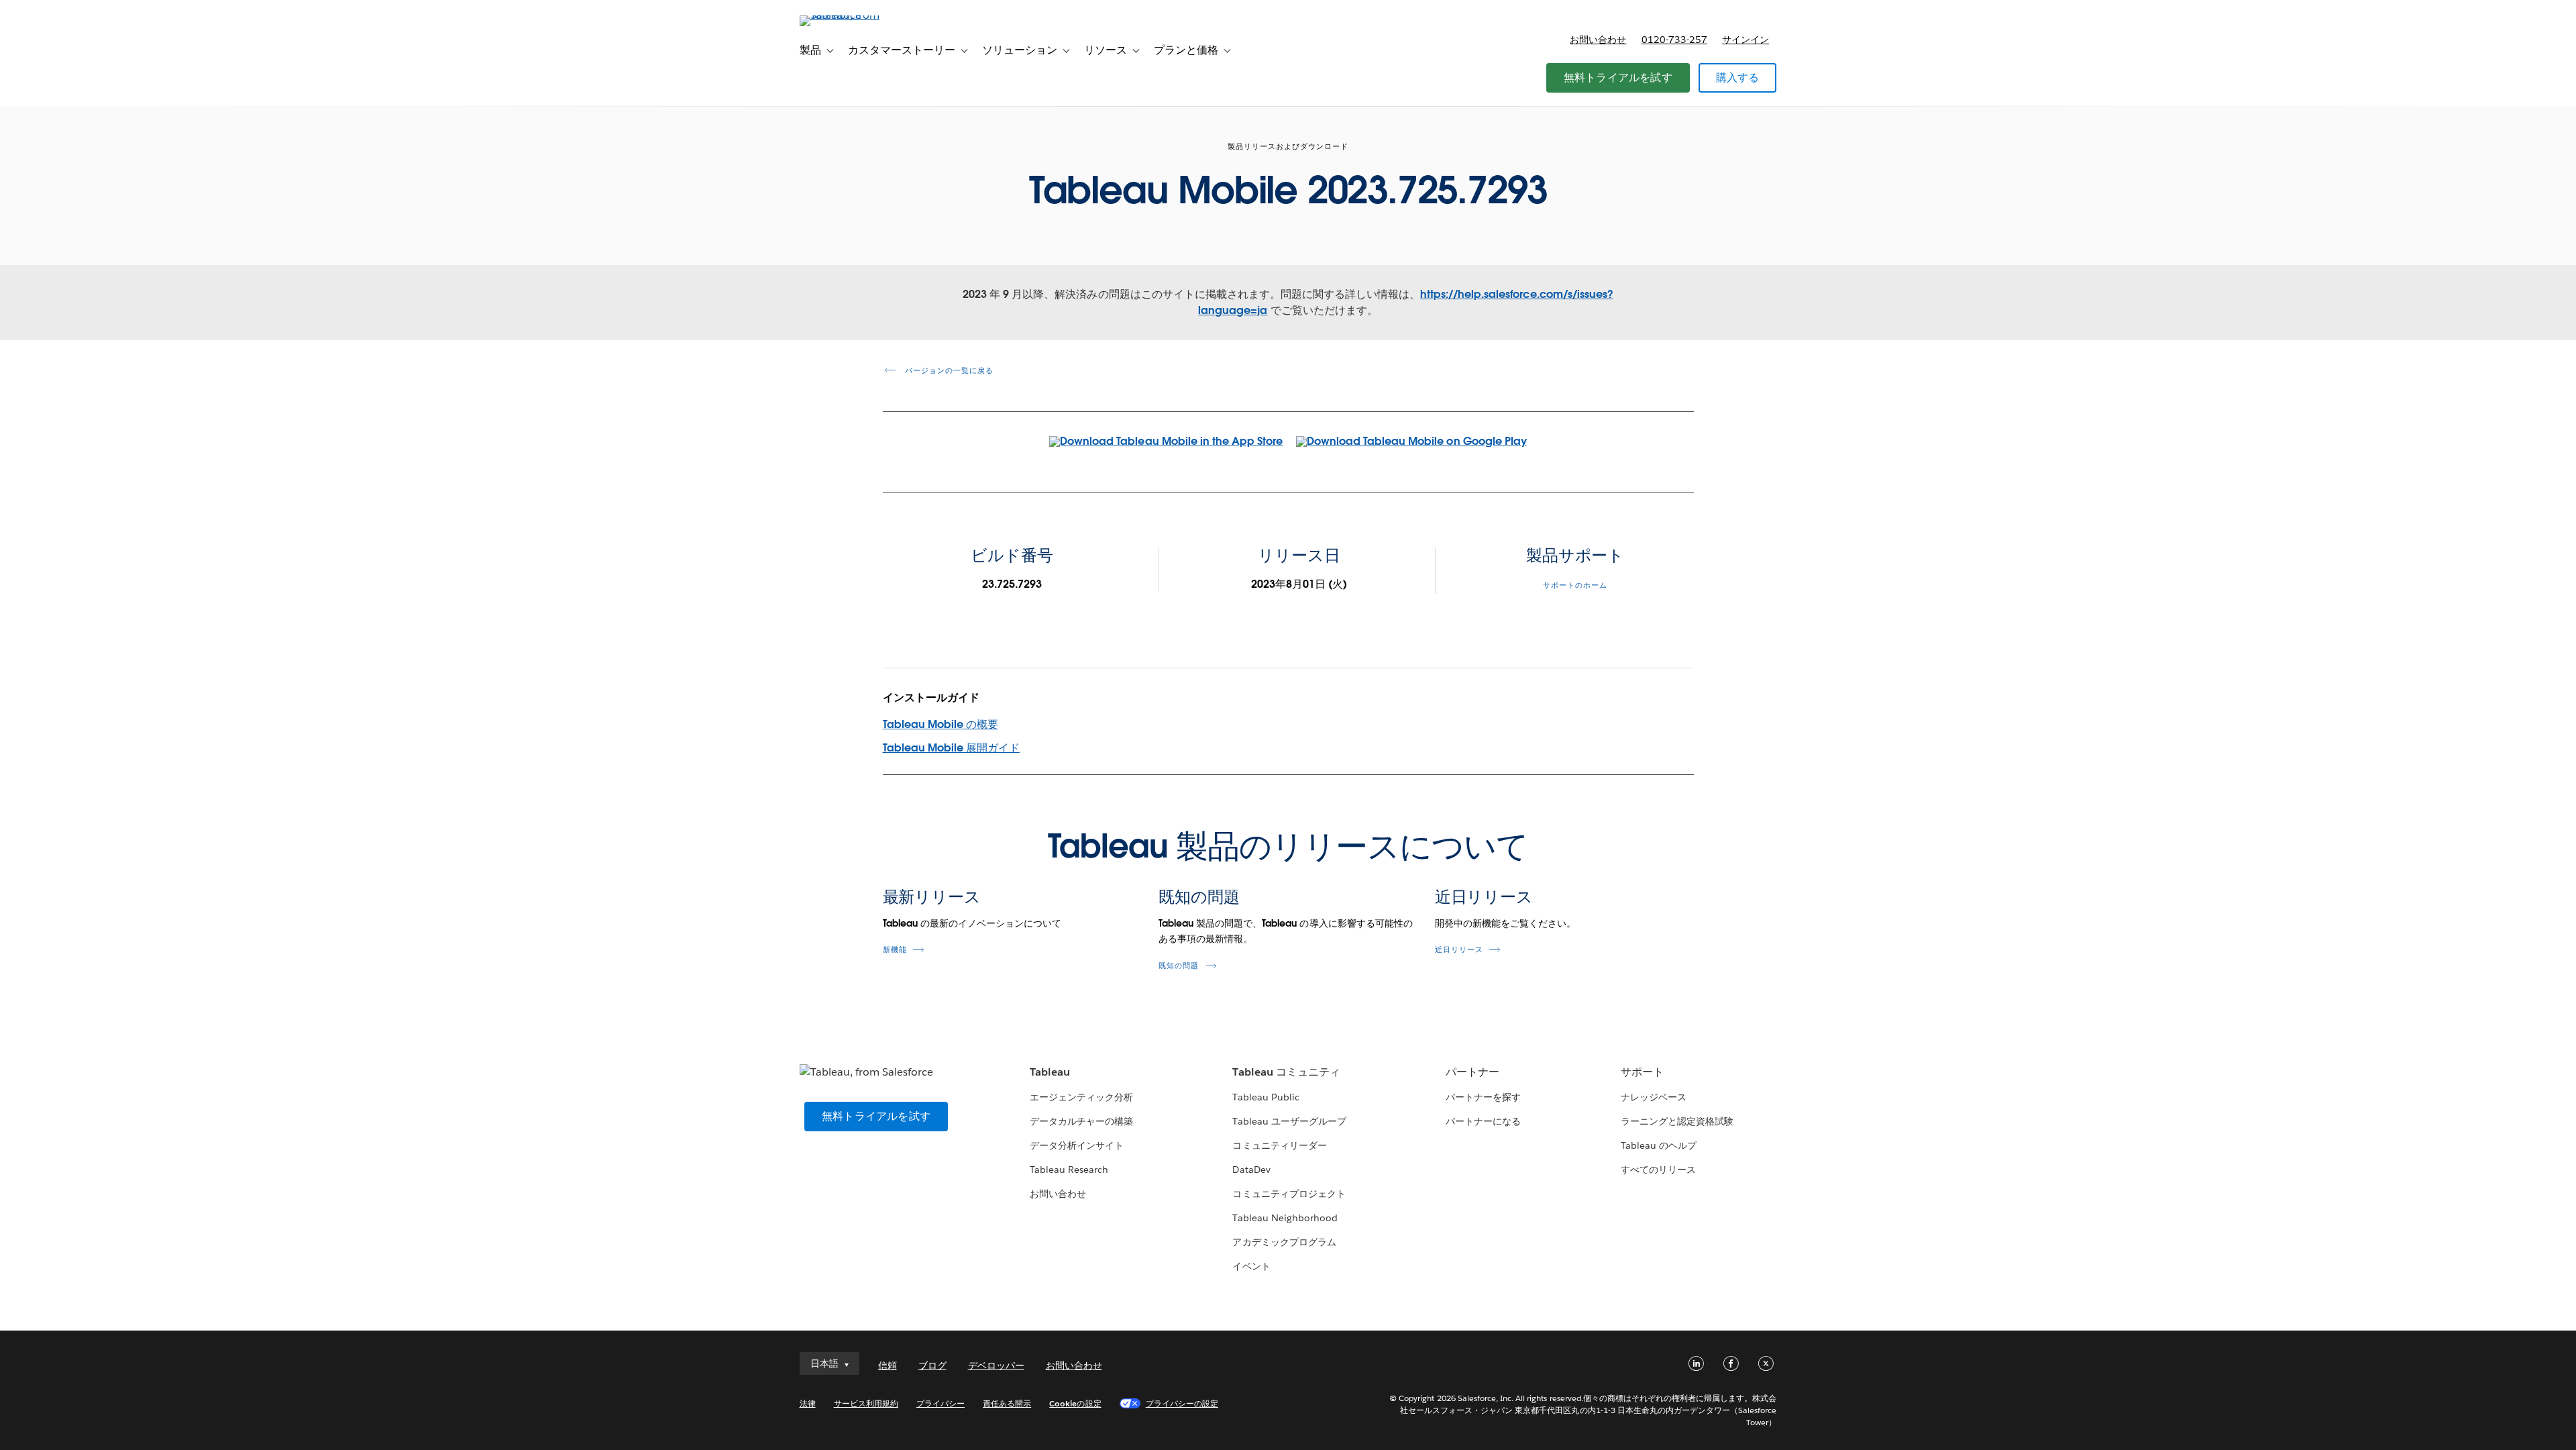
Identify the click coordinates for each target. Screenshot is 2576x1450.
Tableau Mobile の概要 (941, 724)
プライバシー (941, 1403)
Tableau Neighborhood (1285, 1218)
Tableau (1050, 1072)
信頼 (888, 1365)
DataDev (1251, 1170)
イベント (1251, 1266)
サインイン (1746, 40)
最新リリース (932, 897)
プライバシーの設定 (1182, 1403)
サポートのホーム (1575, 585)
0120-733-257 (1674, 40)
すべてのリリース (1658, 1170)
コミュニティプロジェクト (1289, 1194)
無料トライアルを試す (1618, 77)
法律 (808, 1403)
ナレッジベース (1654, 1097)
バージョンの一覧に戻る (948, 371)
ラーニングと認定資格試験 (1677, 1121)
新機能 (895, 950)
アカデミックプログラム (1284, 1242)
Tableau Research (1069, 1170)
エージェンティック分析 (1081, 1097)
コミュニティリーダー (1279, 1145)
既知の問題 (1199, 897)
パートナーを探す (1483, 1097)
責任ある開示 (1007, 1403)
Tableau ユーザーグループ (1289, 1121)
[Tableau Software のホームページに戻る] (857, 15)
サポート (1642, 1072)
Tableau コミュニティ (1286, 1072)
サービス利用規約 (866, 1403)
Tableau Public (1266, 1097)
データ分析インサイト (1077, 1145)
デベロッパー (996, 1365)
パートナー (1472, 1072)
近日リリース (1484, 897)
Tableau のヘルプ (1659, 1145)
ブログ (932, 1365)
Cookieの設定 (1075, 1403)
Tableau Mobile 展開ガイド (951, 748)
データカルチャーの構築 (1081, 1121)
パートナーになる (1483, 1121)
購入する (1738, 77)
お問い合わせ (1598, 40)
